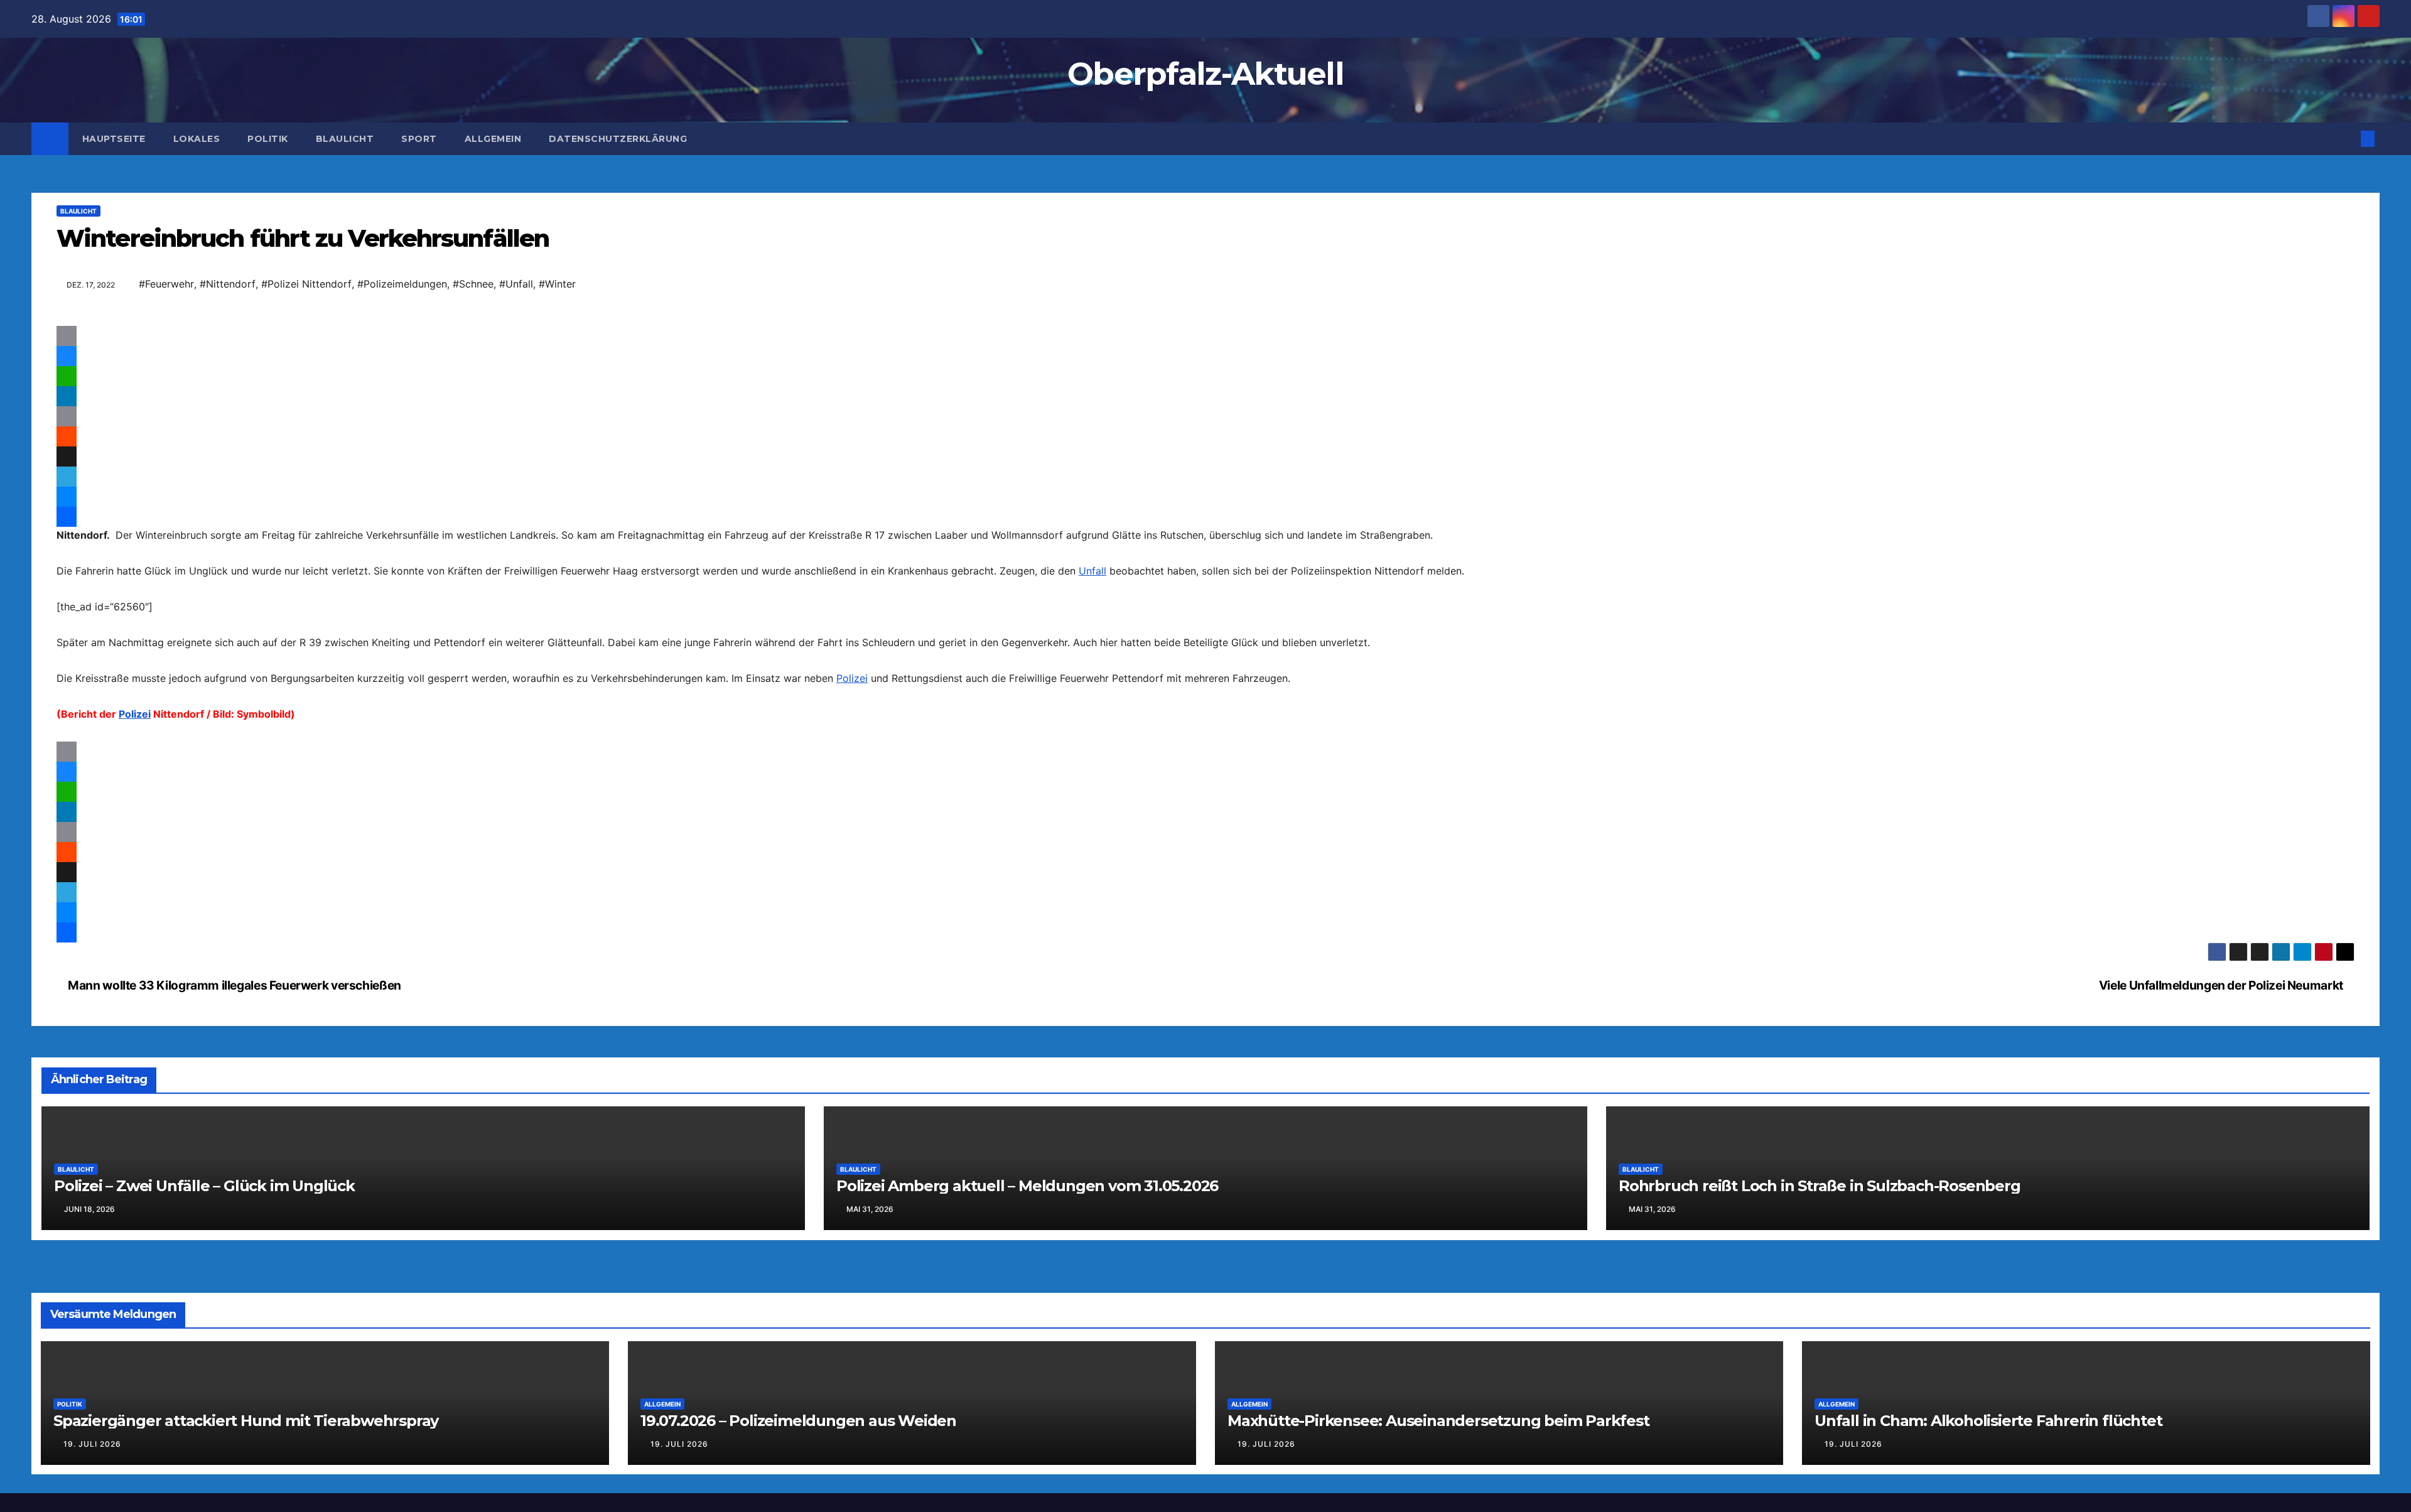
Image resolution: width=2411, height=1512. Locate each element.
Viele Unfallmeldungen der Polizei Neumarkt (2222, 1036)
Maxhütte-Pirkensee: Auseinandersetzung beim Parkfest (1438, 1471)
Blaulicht (345, 139)
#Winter (557, 284)
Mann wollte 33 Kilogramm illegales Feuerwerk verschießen (234, 1036)
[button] (2347, 139)
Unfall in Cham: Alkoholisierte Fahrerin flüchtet (1988, 1471)
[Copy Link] (1205, 416)
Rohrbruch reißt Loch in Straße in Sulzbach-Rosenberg (1820, 1237)
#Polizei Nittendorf (306, 284)
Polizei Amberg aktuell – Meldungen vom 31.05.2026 (1027, 1237)
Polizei (852, 703)
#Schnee (473, 284)
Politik (268, 139)
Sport (419, 139)
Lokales (197, 139)
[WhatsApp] (1205, 376)
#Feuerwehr (166, 284)
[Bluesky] (1205, 356)
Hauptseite (114, 139)
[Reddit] (1205, 436)
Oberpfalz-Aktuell (1205, 74)
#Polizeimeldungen (402, 284)
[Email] (1205, 336)
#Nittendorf (228, 284)
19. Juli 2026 (92, 1495)
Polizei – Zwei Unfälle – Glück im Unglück (204, 1237)
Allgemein (493, 139)
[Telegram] (1205, 477)
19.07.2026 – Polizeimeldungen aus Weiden (798, 1471)
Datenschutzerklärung (618, 139)
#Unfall (516, 284)
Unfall (1092, 596)
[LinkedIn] (1205, 396)
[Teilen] (1205, 542)
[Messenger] (1205, 497)
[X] (1205, 456)
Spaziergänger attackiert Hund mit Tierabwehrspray (246, 1471)
